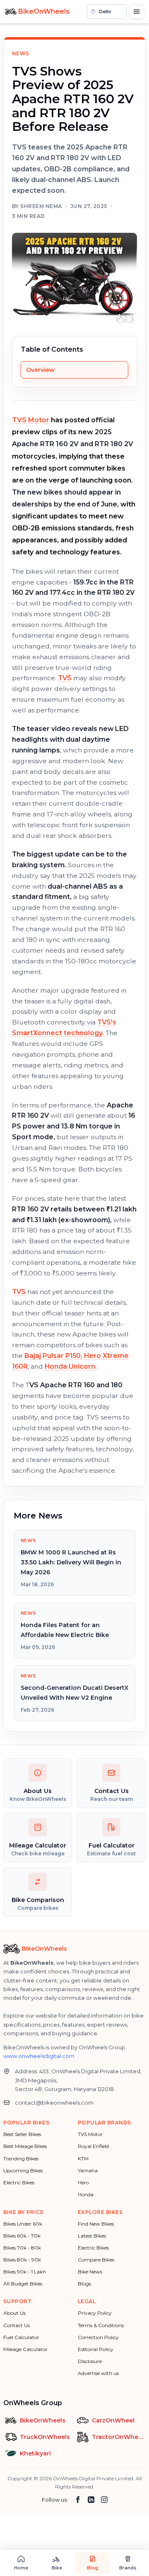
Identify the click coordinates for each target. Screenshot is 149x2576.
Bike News (90, 2272)
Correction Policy (98, 2337)
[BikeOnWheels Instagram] (104, 2500)
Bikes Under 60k (23, 2224)
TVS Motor (31, 420)
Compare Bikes (96, 2260)
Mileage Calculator (25, 2349)
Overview (40, 370)
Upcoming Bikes (23, 2170)
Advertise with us (98, 2373)
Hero (83, 2182)
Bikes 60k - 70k (22, 2236)
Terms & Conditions (101, 2325)
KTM (83, 2158)
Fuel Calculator (21, 2337)
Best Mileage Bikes (25, 2146)
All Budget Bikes (23, 2284)
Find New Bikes (96, 2224)
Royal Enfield (93, 2146)
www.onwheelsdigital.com (39, 2056)
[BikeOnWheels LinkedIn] (91, 2500)
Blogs (84, 2284)
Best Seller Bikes (22, 2134)
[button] (107, 12)
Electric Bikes (19, 2182)
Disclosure (90, 2361)
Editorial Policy (96, 2349)
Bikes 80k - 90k (22, 2260)
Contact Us (17, 2325)
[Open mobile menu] (137, 12)
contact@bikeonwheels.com (54, 2103)
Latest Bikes (92, 2236)
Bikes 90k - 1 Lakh (25, 2272)
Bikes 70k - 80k (22, 2248)
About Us (14, 2313)
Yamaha (88, 2170)
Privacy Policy (95, 2313)
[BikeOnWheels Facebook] (78, 2500)
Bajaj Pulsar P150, (53, 1356)
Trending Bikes (21, 2158)
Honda (86, 2194)
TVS (65, 678)
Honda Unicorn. (71, 1366)
